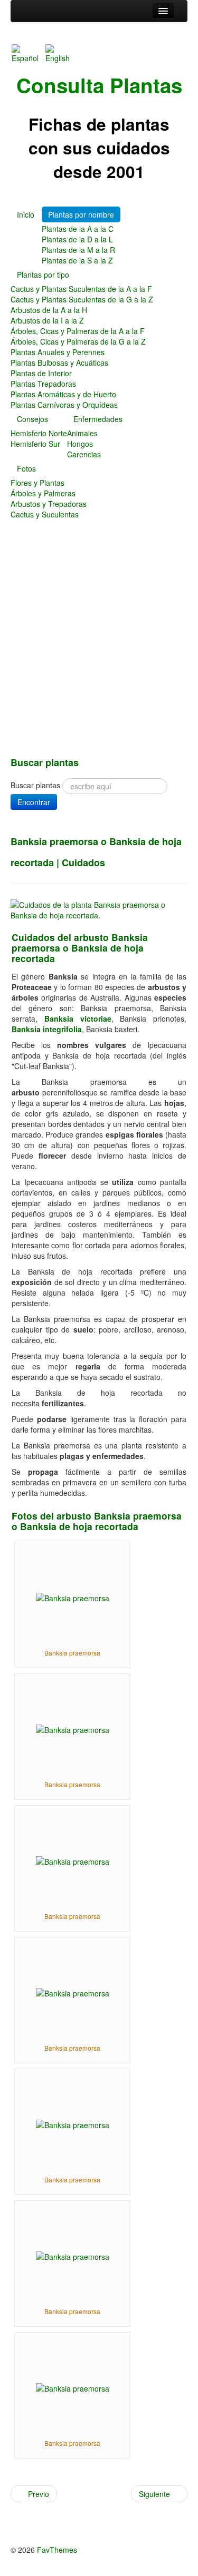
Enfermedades (98, 419)
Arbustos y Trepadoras (49, 504)
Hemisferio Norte (39, 433)
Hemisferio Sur (35, 444)
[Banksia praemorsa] (73, 1597)
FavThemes (57, 2550)
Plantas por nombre (81, 214)
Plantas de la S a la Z (77, 260)
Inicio (26, 214)
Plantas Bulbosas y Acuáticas (59, 363)
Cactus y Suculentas (45, 514)
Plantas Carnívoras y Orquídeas (64, 405)
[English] (61, 53)
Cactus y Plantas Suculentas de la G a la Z (82, 299)
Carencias (84, 454)
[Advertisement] (99, 648)
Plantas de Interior (41, 373)
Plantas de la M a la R (78, 250)
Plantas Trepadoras (43, 384)
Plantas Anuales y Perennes (58, 352)
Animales (82, 433)
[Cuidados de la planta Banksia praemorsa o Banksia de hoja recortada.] (99, 909)
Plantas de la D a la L (77, 239)
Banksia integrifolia (47, 1029)
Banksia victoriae (78, 1018)
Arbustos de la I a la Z (47, 320)
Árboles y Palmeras (43, 493)
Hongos (80, 444)
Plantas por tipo (43, 275)
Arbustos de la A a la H (49, 310)
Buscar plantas (35, 785)
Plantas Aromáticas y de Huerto (63, 394)
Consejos (32, 419)
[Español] (27, 53)
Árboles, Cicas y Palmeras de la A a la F (78, 331)
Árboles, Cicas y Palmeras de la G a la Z (78, 341)
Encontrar (34, 802)
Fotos (26, 468)
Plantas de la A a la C (78, 229)
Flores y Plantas (37, 483)
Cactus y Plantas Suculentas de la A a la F (81, 289)
